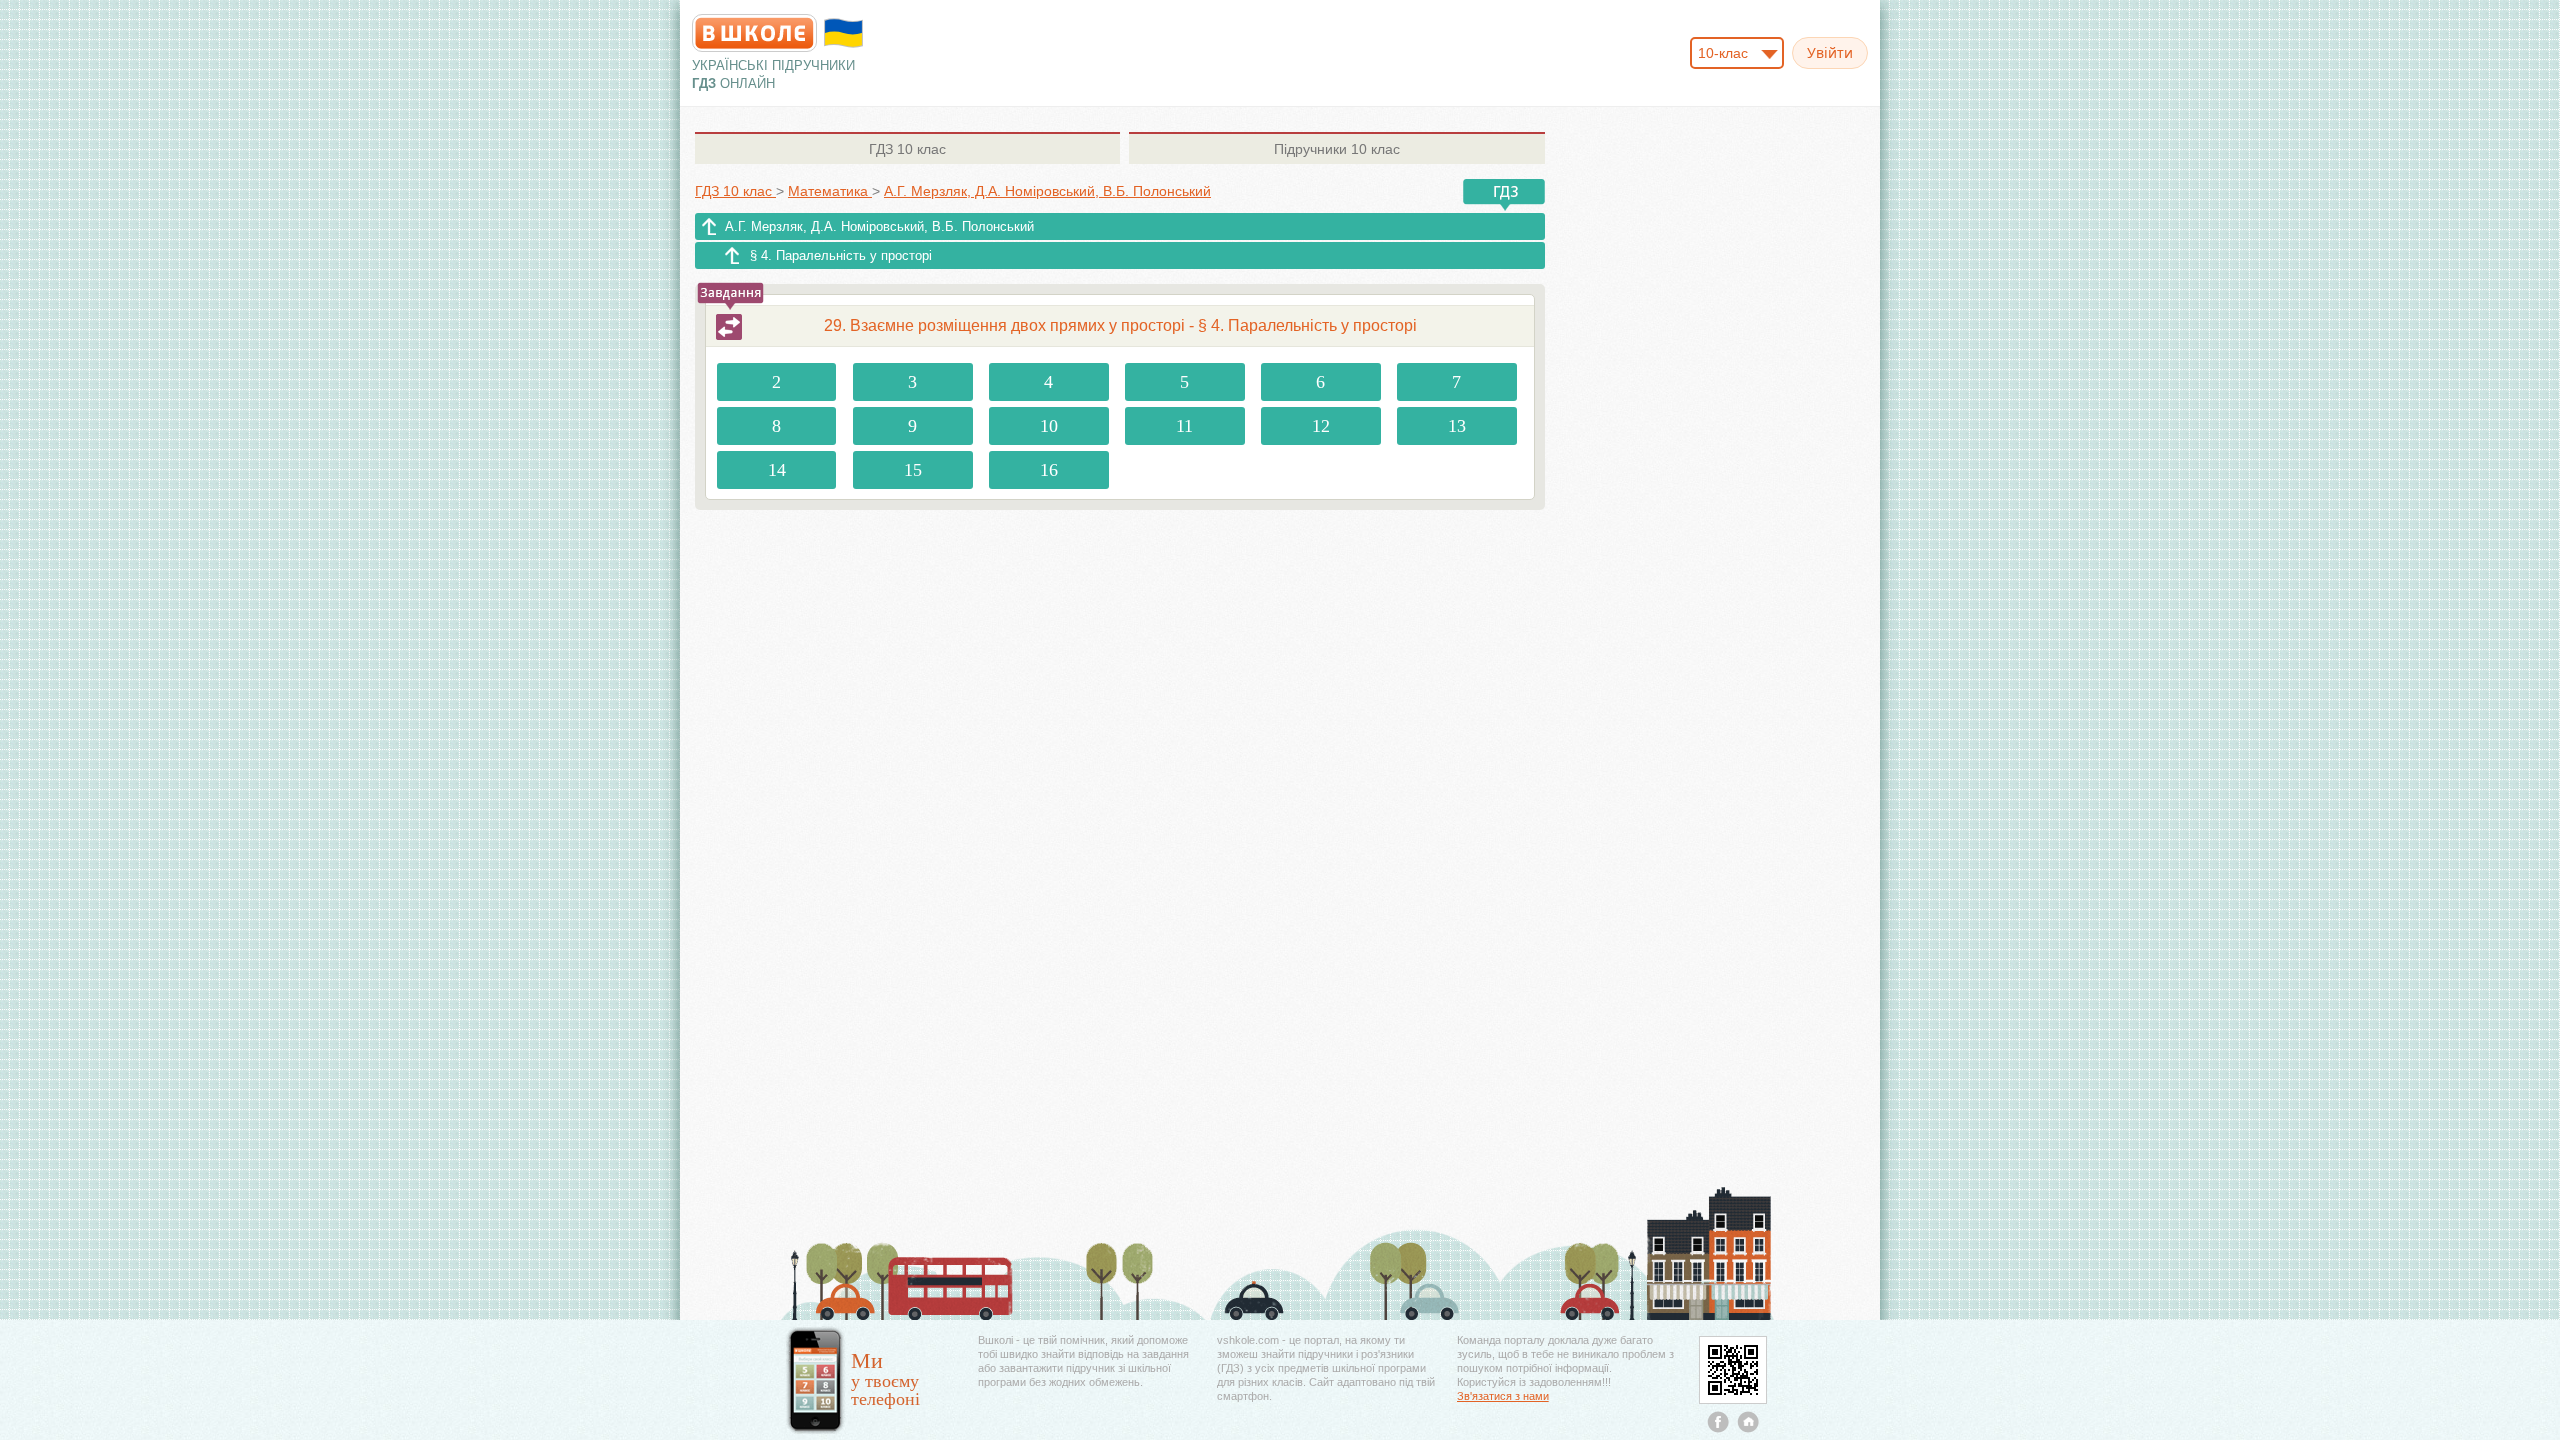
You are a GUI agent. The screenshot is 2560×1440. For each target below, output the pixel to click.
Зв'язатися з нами (1503, 1396)
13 (1457, 426)
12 (1321, 426)
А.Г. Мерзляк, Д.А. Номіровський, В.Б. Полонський (879, 226)
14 (777, 470)
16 (1049, 470)
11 (1184, 426)
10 (1049, 426)
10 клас (907, 149)
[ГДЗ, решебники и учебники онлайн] (754, 33)
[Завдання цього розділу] (729, 327)
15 (913, 470)
